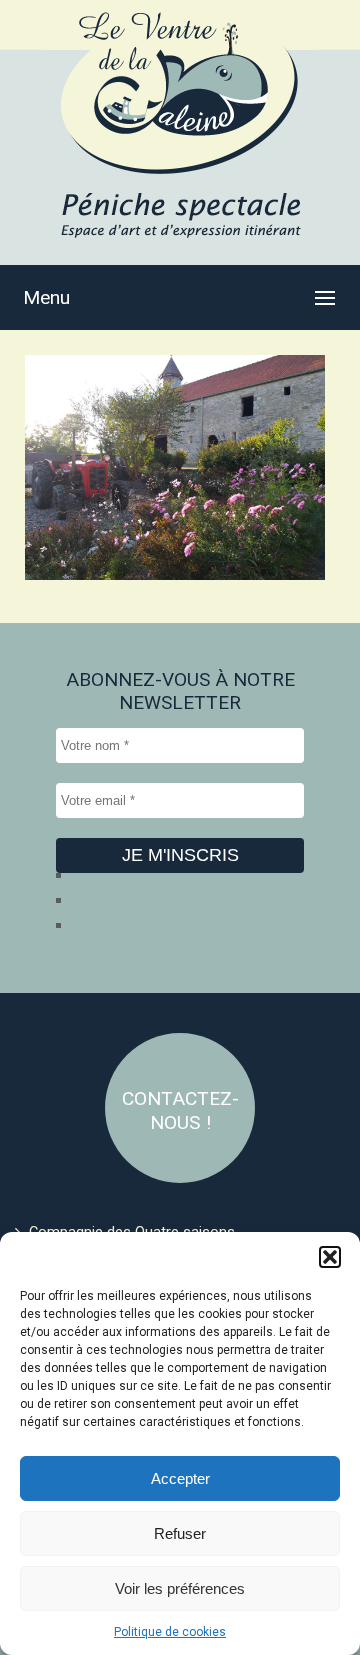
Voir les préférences (180, 1588)
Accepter (180, 1478)
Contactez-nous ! (180, 1110)
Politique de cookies (170, 1632)
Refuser (180, 1533)
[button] (330, 1257)
